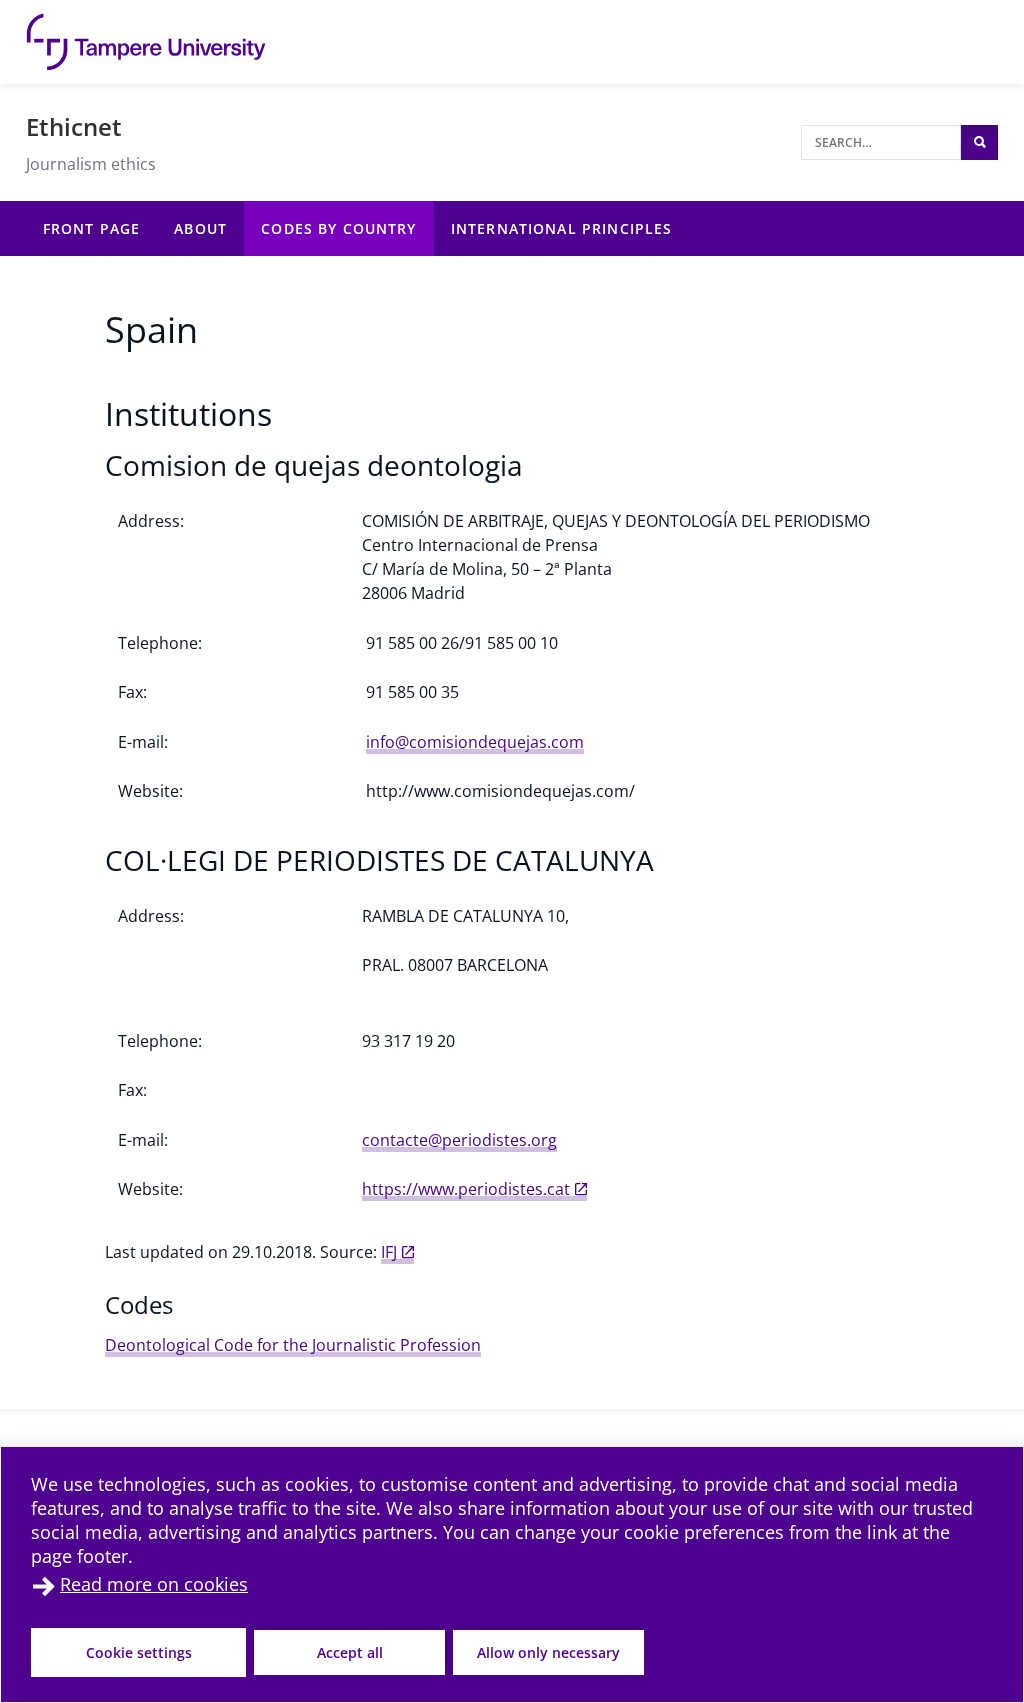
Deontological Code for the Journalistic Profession (293, 1345)
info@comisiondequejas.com (475, 742)
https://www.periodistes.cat (466, 1189)
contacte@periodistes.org (459, 1140)
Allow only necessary (548, 1652)
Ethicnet (74, 126)
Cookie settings (139, 1652)
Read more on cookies (154, 1584)
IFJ (389, 1252)
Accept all (350, 1652)
